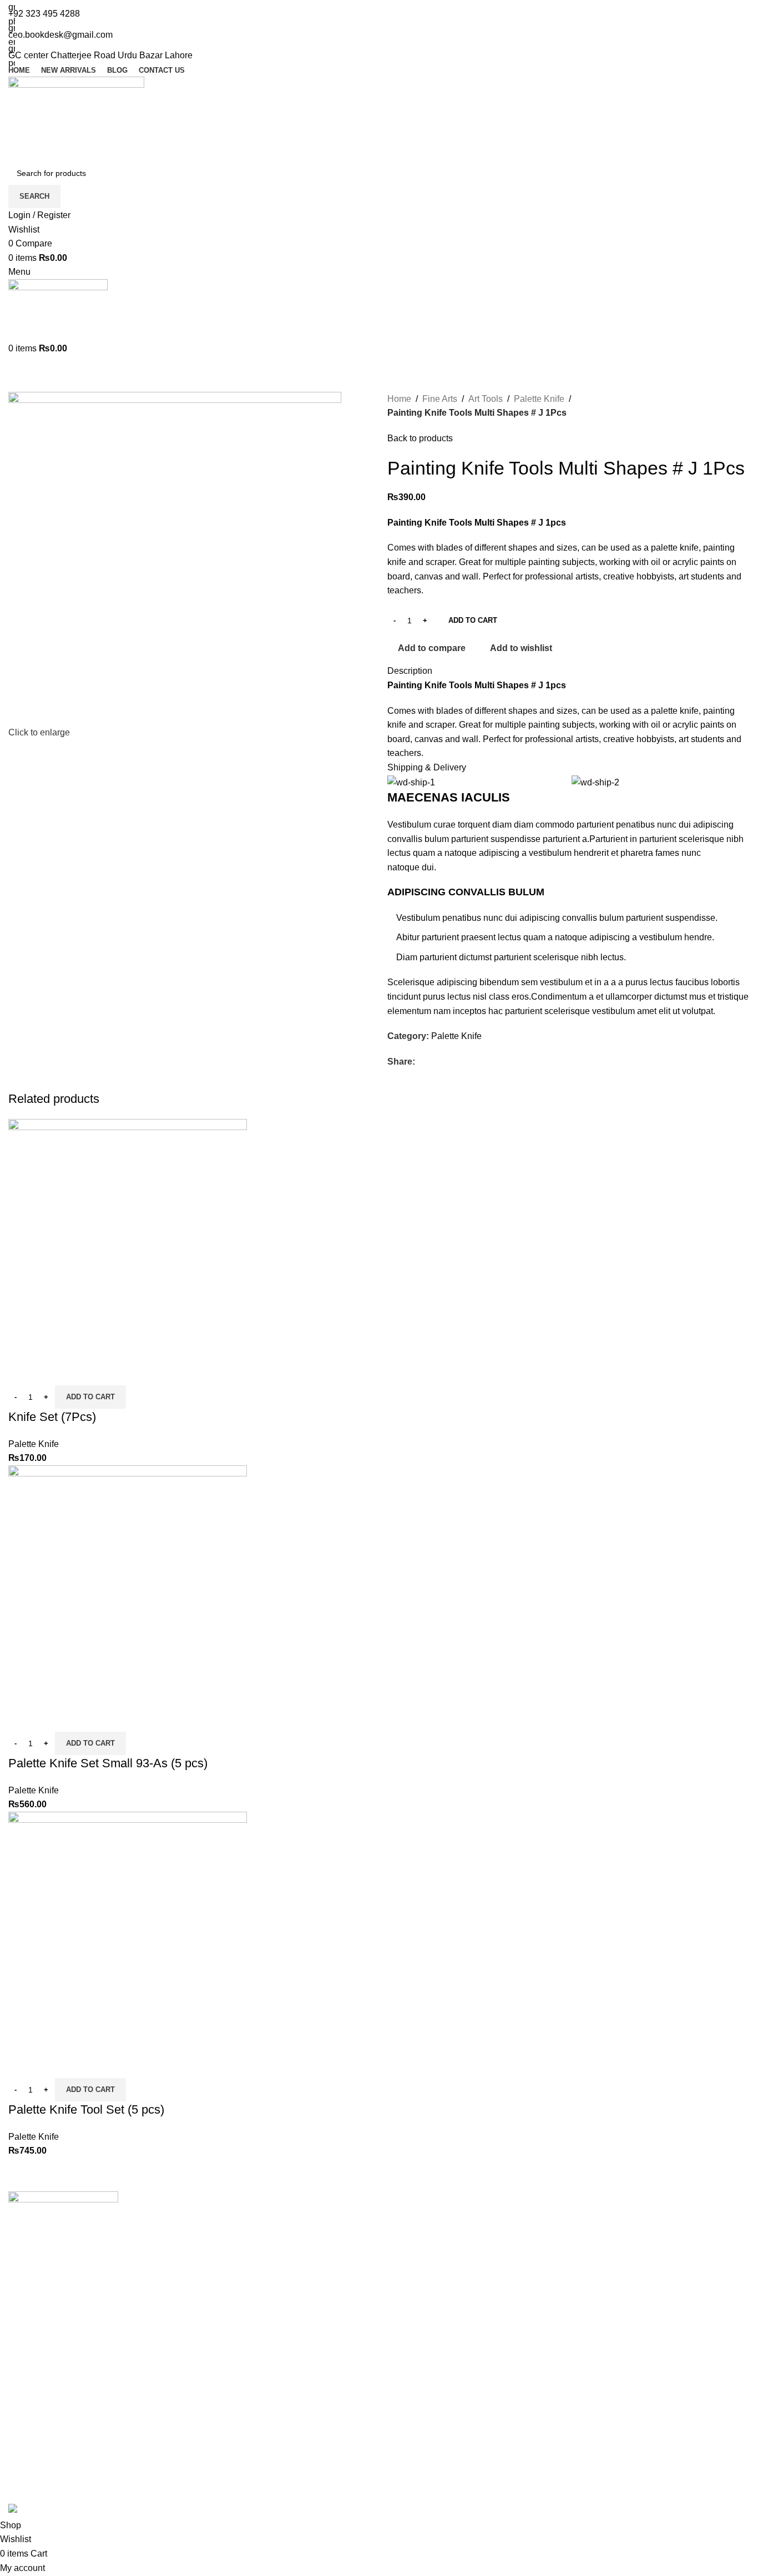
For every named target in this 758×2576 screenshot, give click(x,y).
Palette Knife (34, 1444)
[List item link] (63, 2381)
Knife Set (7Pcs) (52, 1417)
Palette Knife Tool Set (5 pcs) (86, 2109)
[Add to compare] (22, 1372)
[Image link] (63, 2228)
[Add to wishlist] (82, 1372)
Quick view (52, 1372)
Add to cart (473, 620)
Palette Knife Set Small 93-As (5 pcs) (108, 1763)
